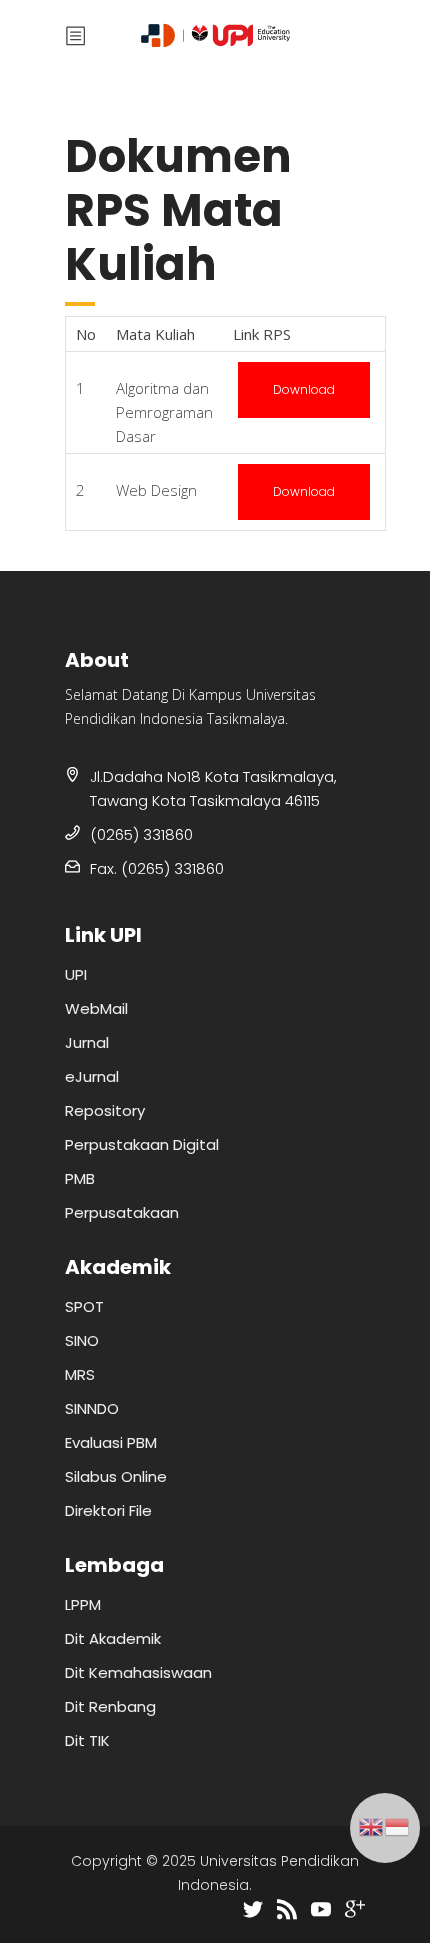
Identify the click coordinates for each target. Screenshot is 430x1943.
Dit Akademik (113, 1638)
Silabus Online (116, 1476)
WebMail (96, 1008)
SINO (82, 1340)
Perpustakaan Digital (142, 1144)
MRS (80, 1374)
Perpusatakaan (122, 1212)
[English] (372, 1825)
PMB (80, 1178)
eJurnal (92, 1076)
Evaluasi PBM (111, 1442)
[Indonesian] (398, 1825)
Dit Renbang (110, 1706)
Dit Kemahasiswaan (138, 1672)
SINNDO (92, 1408)
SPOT (84, 1306)
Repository (105, 1110)
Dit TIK (87, 1740)
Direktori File (108, 1510)
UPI (76, 974)
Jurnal (87, 1042)
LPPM (83, 1604)
